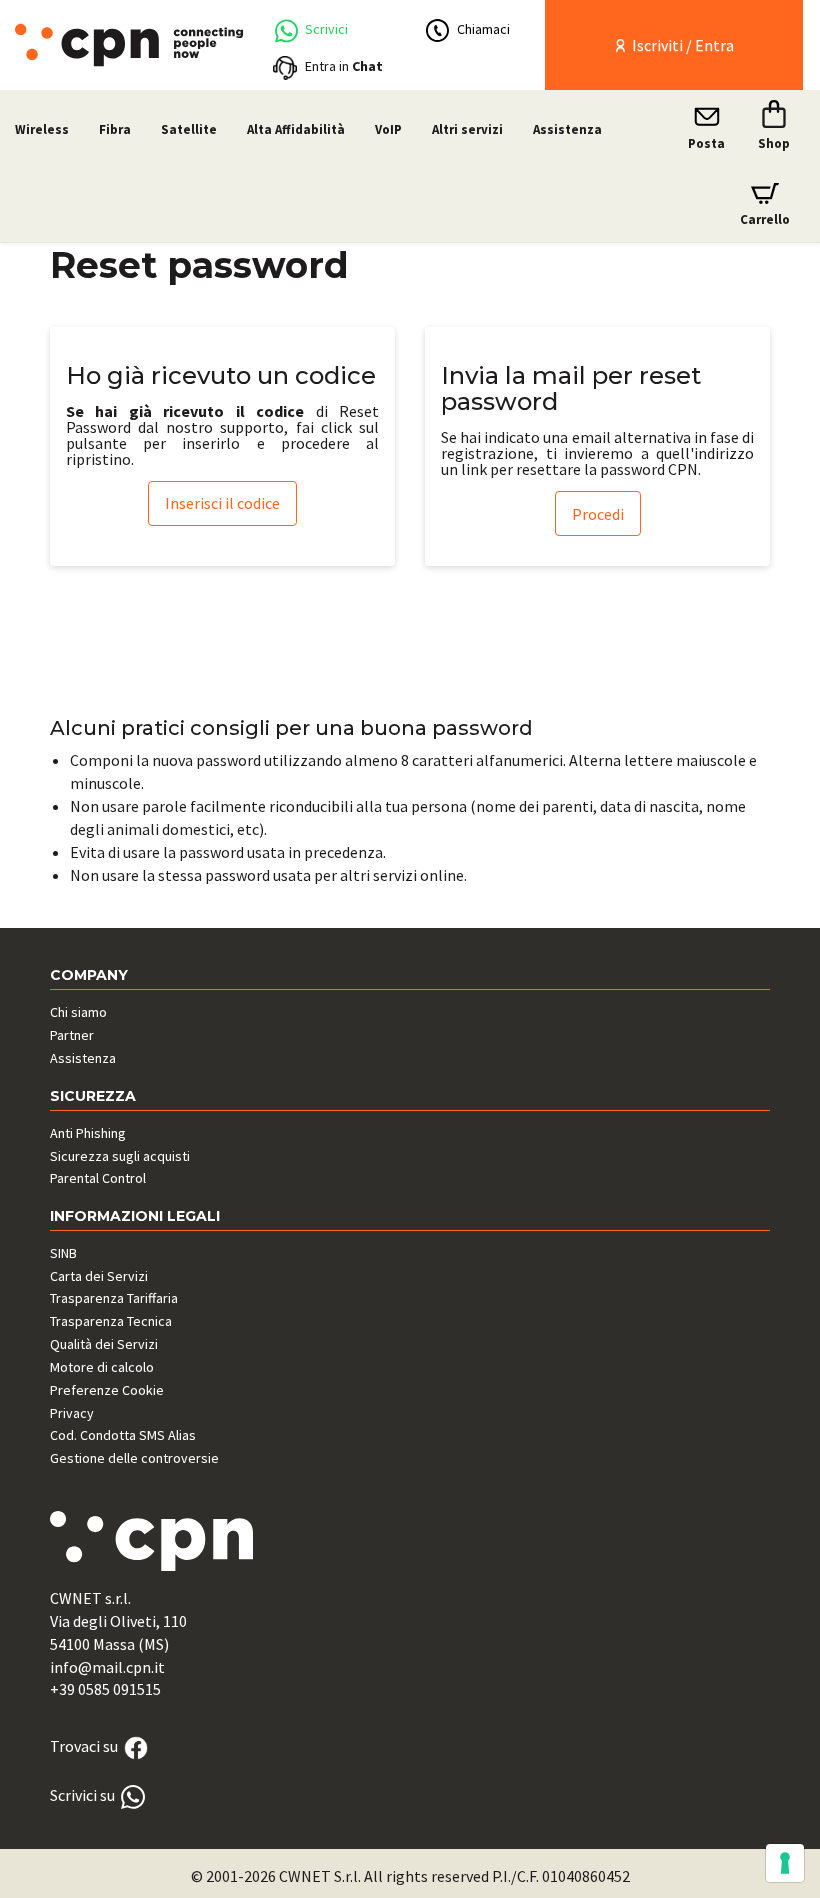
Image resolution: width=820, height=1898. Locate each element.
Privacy (72, 1413)
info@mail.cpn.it (107, 1667)
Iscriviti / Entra (681, 45)
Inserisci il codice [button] (222, 503)
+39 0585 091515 (105, 1689)
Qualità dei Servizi (104, 1344)
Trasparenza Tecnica (111, 1321)
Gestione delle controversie (134, 1458)
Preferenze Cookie (107, 1390)
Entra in (344, 66)
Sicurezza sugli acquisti (120, 1156)
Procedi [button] (598, 514)
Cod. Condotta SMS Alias (123, 1435)
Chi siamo (78, 1012)
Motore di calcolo (102, 1367)
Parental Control (98, 1178)
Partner (72, 1035)
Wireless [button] (42, 129)
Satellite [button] (189, 129)
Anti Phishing (88, 1133)
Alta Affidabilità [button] (296, 129)
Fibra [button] (115, 129)
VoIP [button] (388, 129)
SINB (63, 1253)
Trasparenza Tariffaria (114, 1298)
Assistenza (567, 129)
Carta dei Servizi (99, 1276)
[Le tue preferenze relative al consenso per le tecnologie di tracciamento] (785, 1863)
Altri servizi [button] (467, 129)
